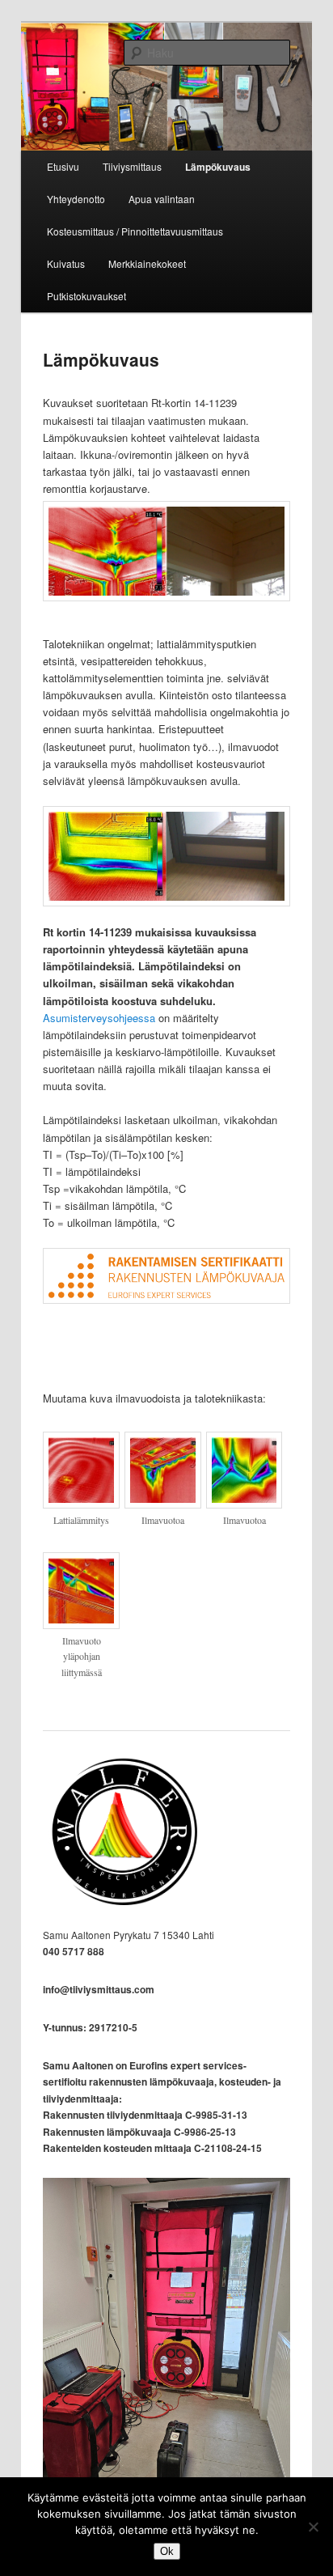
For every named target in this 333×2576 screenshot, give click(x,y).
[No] (313, 2527)
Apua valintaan (162, 199)
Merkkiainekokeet (147, 263)
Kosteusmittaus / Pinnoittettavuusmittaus (135, 231)
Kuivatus (66, 263)
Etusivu (63, 166)
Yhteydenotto (76, 199)
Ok (167, 2551)
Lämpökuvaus (218, 167)
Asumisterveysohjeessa (99, 1018)
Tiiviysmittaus (132, 166)
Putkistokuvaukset (86, 296)
